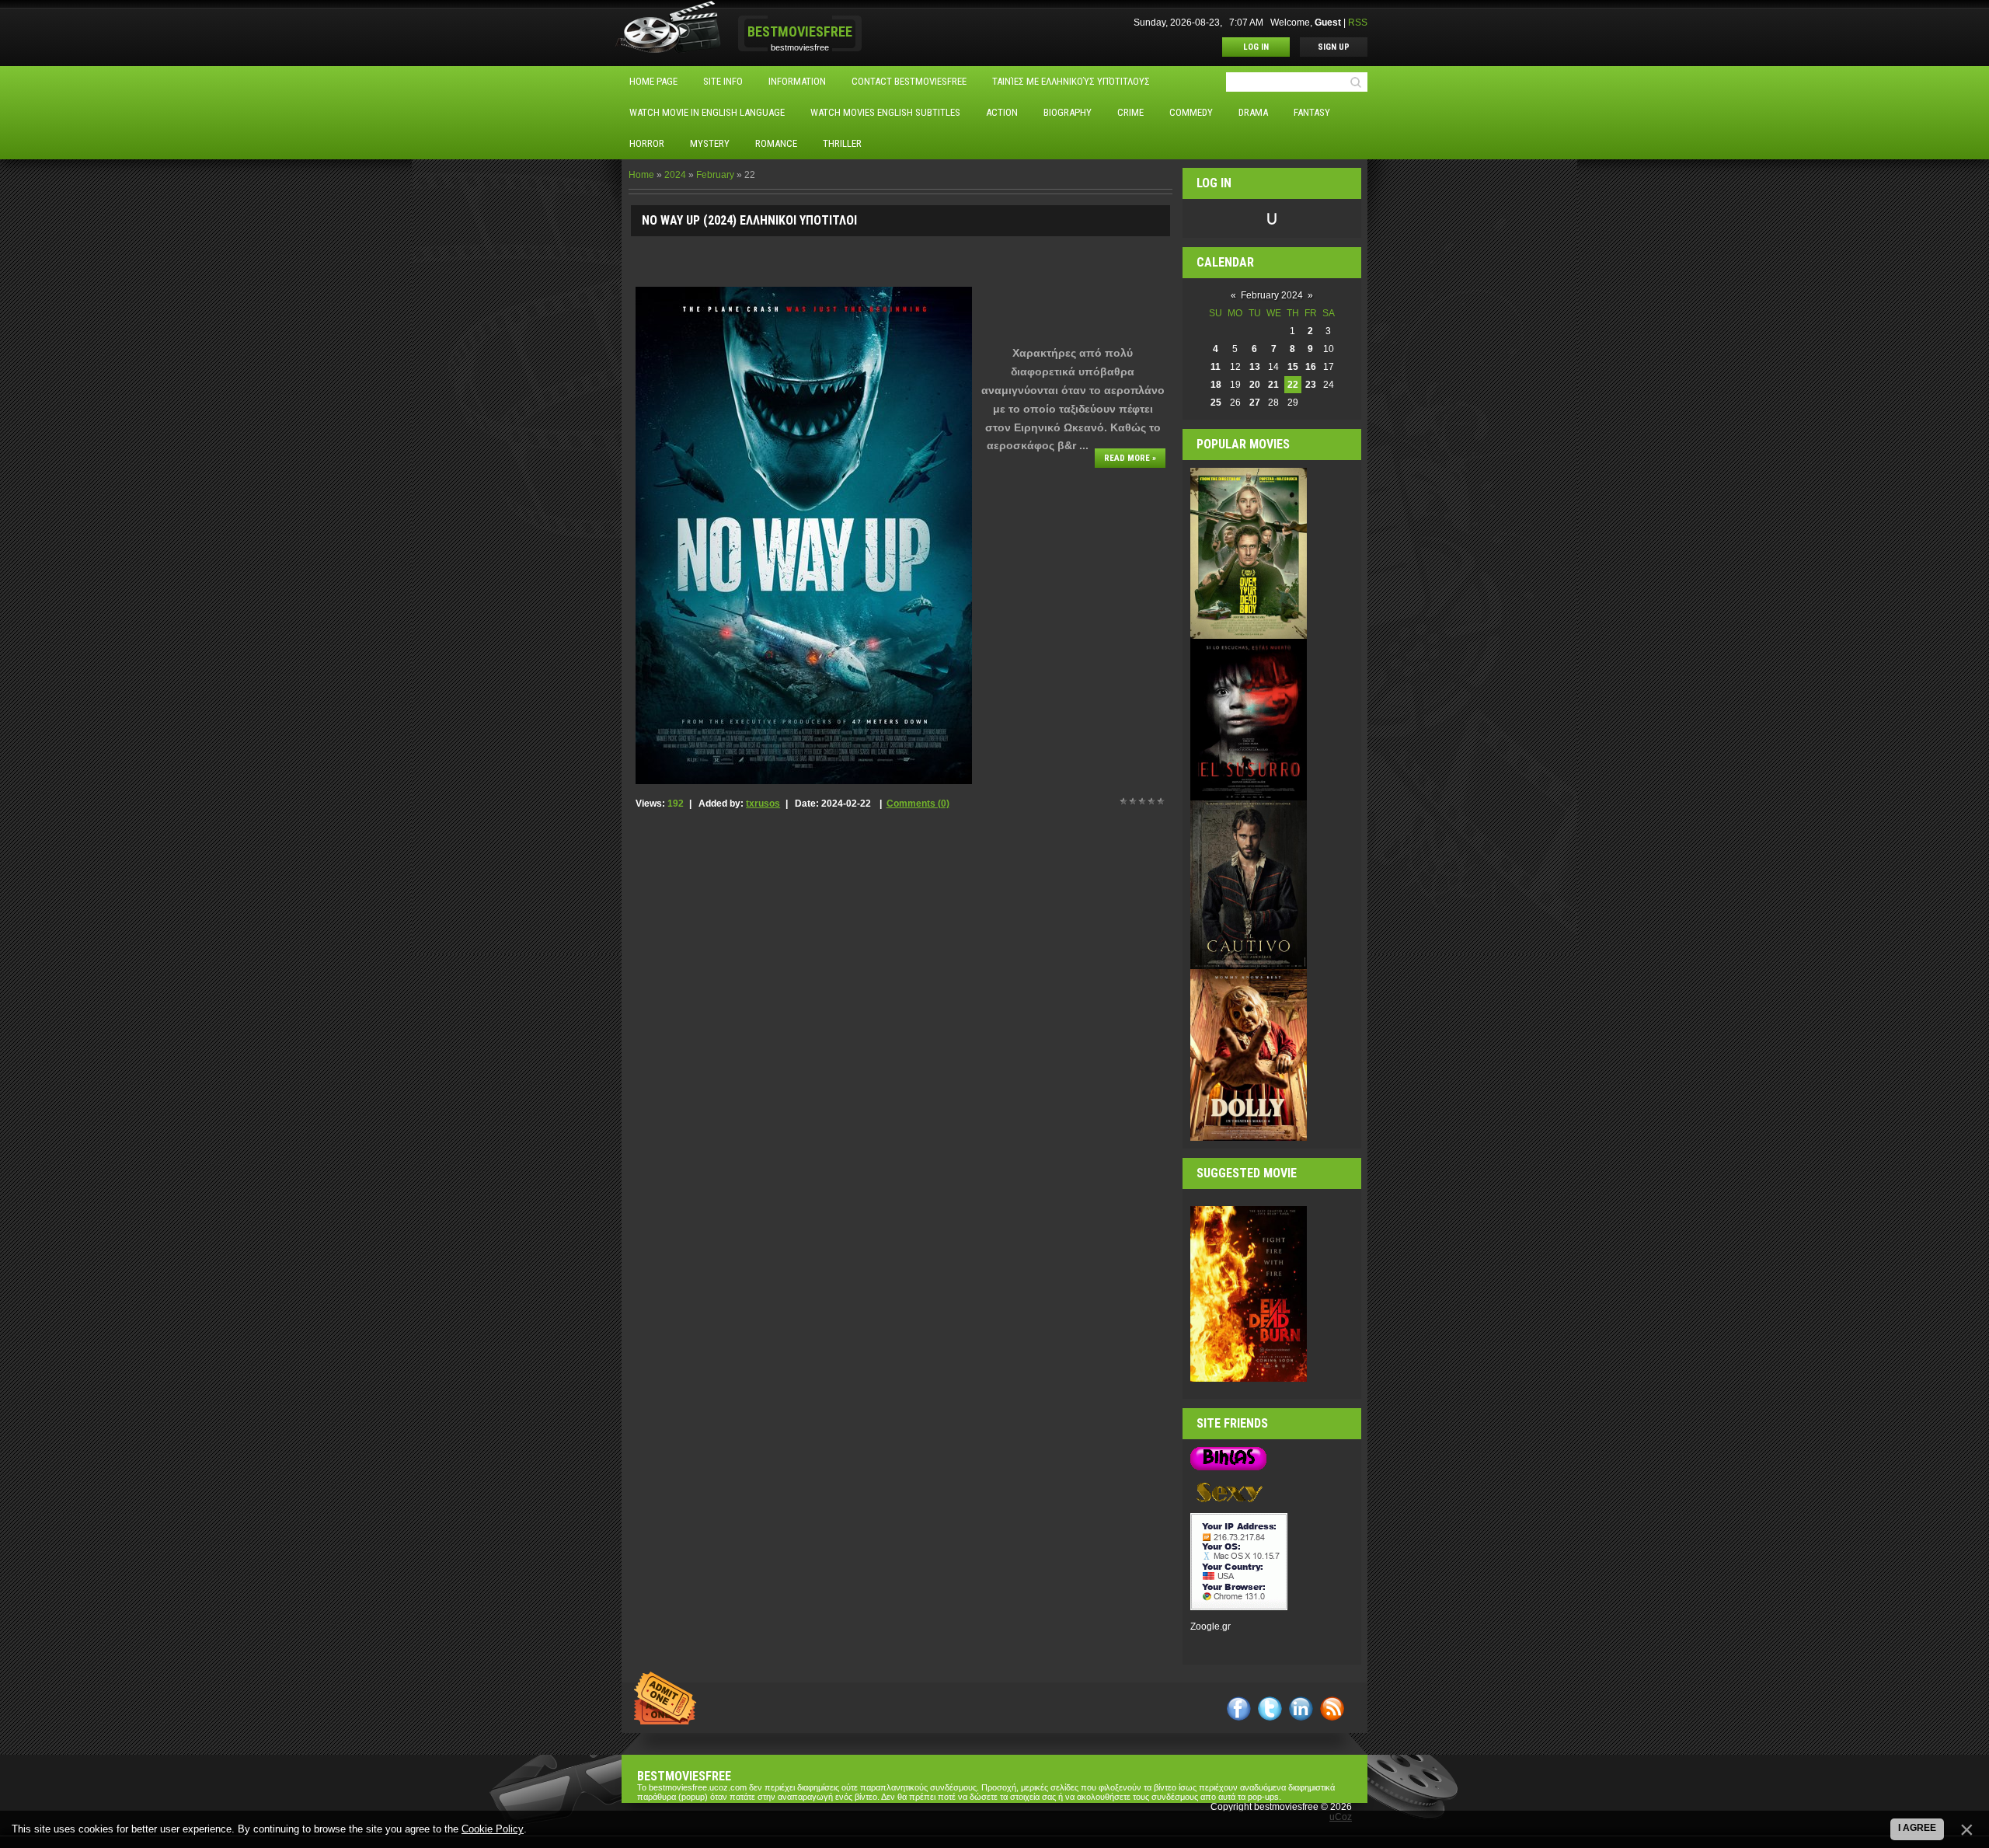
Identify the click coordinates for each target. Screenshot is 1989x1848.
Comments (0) (918, 804)
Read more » (1130, 458)
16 (1311, 367)
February (715, 175)
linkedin (1301, 1709)
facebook (1239, 1709)
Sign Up (1334, 47)
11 (1216, 367)
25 (1216, 403)
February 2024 (1272, 295)
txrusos (763, 804)
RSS (1358, 23)
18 (1216, 385)
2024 (675, 175)
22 (1293, 385)
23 (1311, 385)
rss (1332, 1709)
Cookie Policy (493, 1829)
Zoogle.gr (1210, 1627)
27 (1255, 403)
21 (1273, 385)
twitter (1270, 1709)
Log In (1256, 47)
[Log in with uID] (1272, 218)
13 (1255, 367)
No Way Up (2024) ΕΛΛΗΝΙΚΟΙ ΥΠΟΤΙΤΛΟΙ (749, 220)
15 (1293, 367)
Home (641, 175)
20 (1255, 385)
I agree (1917, 1828)
